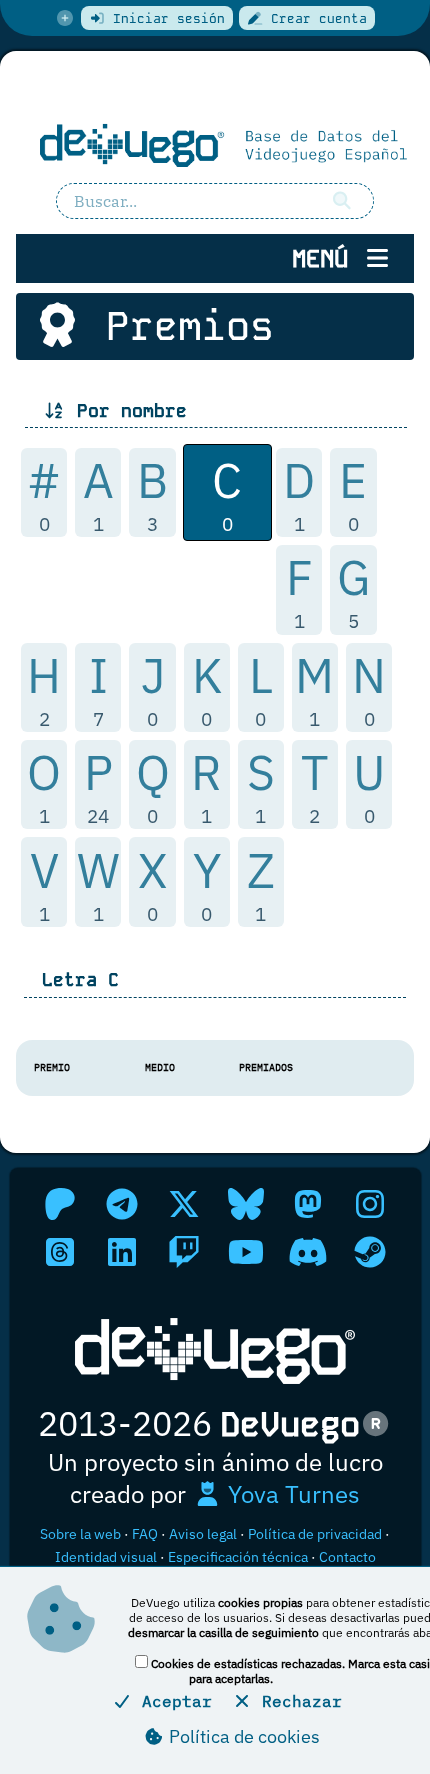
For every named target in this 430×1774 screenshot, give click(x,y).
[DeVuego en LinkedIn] (122, 1252)
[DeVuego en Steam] (370, 1252)
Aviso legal (203, 1534)
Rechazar (297, 1701)
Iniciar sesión (165, 18)
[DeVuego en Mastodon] (308, 1204)
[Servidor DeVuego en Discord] (308, 1252)
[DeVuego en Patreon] (60, 1204)
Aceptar (172, 1701)
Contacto (347, 1557)
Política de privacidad (315, 1534)
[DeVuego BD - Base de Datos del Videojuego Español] (215, 144)
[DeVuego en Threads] (60, 1252)
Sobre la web (80, 1534)
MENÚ (327, 258)
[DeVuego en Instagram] (370, 1204)
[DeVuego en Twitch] (184, 1252)
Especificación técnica (238, 1557)
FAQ (145, 1534)
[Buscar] (343, 201)
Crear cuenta (315, 18)
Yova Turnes (291, 1494)
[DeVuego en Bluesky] (246, 1204)
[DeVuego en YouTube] (246, 1252)
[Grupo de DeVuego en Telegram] (122, 1204)
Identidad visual (106, 1557)
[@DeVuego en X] (184, 1204)
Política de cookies (242, 1736)
